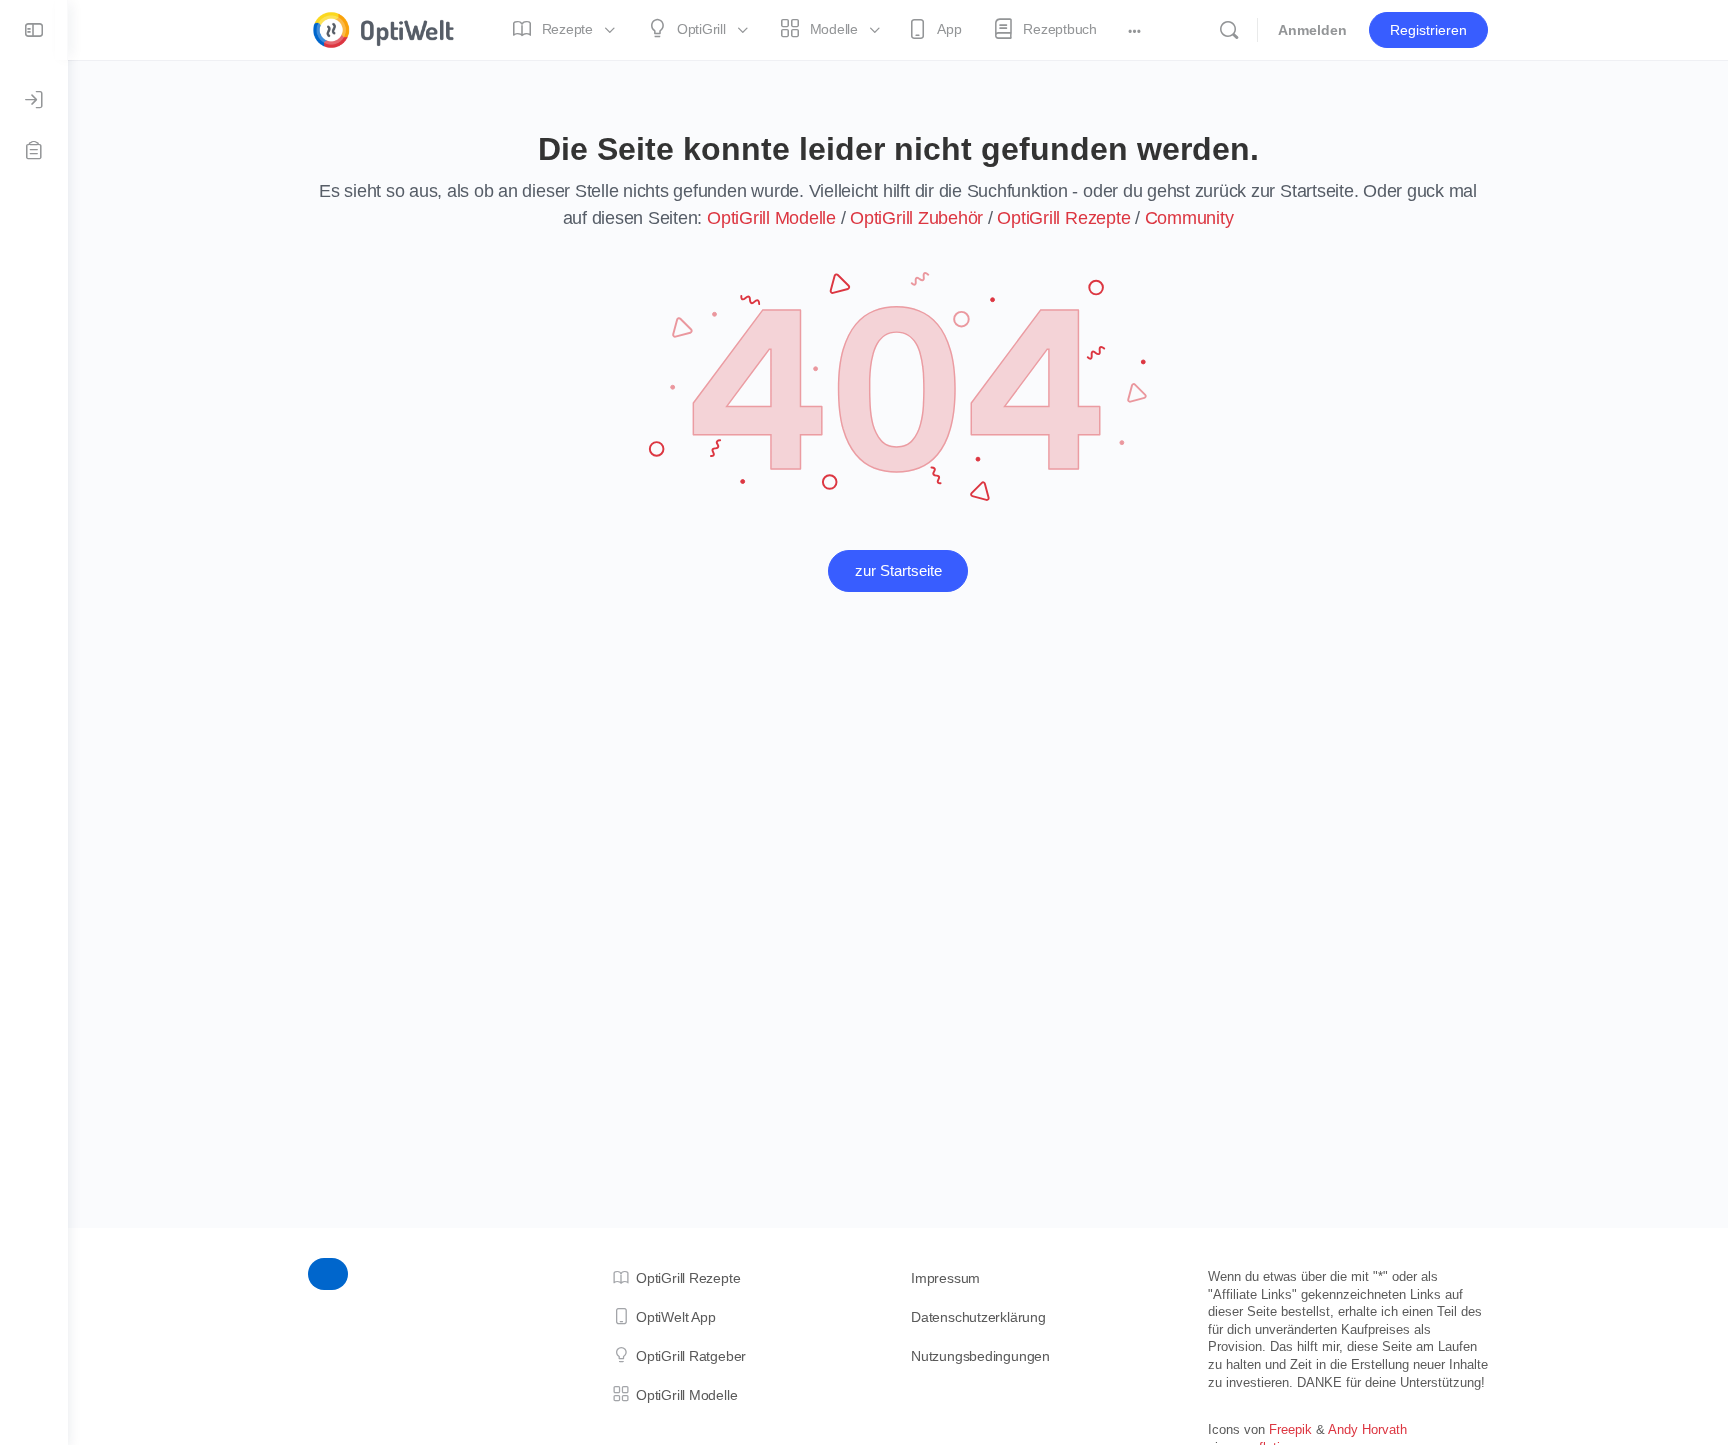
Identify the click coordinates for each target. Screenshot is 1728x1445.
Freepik (1290, 1429)
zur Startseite (898, 570)
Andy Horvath (1367, 1429)
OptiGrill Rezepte (1063, 218)
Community (1189, 218)
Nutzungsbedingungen (980, 1356)
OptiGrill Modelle (771, 218)
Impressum (945, 1278)
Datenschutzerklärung (978, 1317)
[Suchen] (1229, 30)
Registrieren (1428, 30)
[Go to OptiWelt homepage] (384, 27)
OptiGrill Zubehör (916, 218)
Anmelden (1312, 30)
